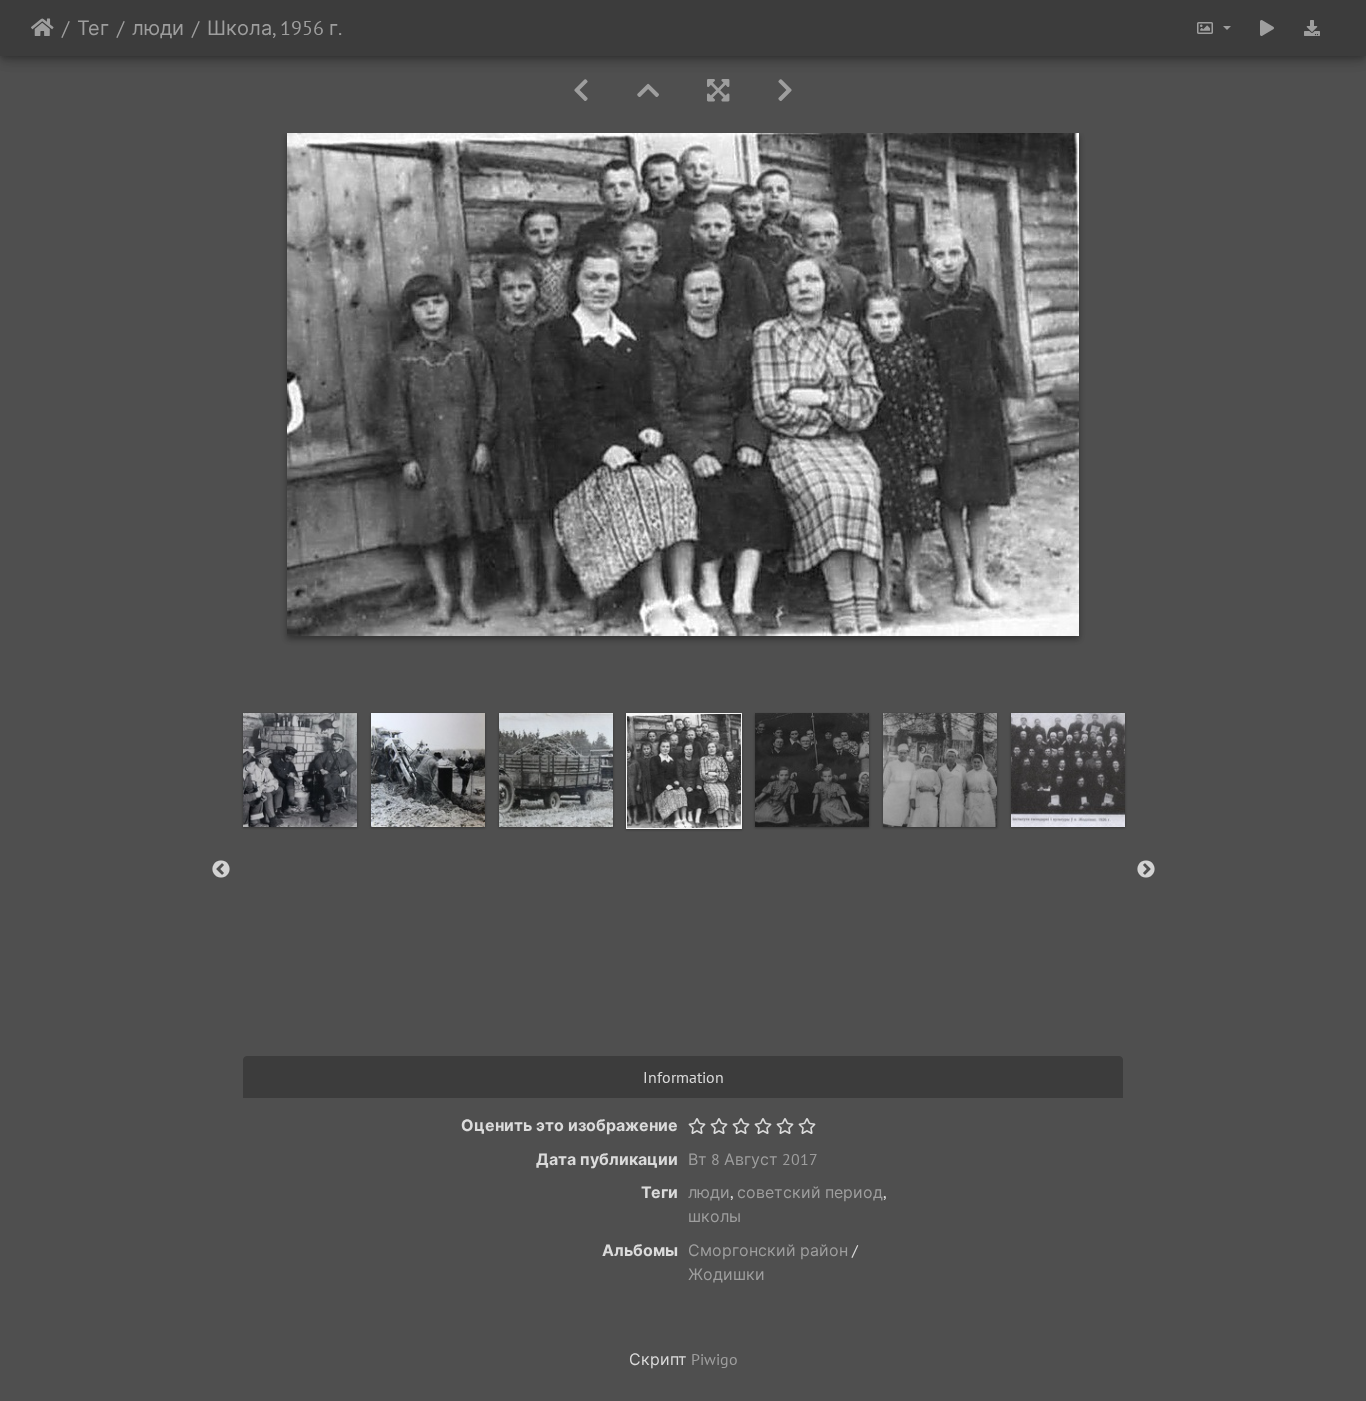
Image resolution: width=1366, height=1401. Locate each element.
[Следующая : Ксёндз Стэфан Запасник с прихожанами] (785, 90)
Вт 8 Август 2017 (753, 1159)
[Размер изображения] (1213, 28)
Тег (93, 28)
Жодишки (726, 1274)
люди (158, 28)
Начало (42, 28)
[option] (300, 770)
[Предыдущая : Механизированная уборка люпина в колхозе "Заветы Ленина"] (581, 90)
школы (714, 1216)
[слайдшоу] (1267, 28)
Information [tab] (683, 1077)
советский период (810, 1192)
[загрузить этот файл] (1312, 28)
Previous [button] (221, 870)
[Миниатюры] (648, 90)
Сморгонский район (768, 1250)
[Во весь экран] (718, 90)
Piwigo (714, 1359)
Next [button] (1146, 870)
